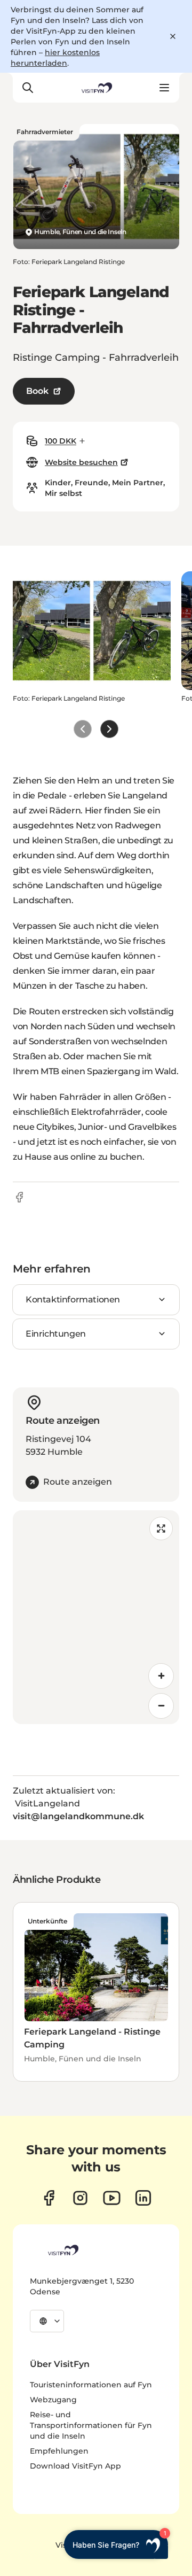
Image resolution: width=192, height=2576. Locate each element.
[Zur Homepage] (96, 88)
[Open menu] (164, 88)
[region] (96, 1617)
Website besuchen (81, 462)
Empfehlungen (59, 2451)
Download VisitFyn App (75, 2466)
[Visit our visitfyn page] (80, 2198)
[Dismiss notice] (173, 36)
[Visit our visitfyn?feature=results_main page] (112, 2198)
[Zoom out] (161, 1706)
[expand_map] (161, 1528)
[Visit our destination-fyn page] (143, 2198)
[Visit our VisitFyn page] (49, 2198)
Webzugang (53, 2400)
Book (37, 391)
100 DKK (61, 441)
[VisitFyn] (62, 2250)
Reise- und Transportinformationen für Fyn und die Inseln (91, 2425)
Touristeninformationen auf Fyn (91, 2385)
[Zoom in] (161, 1676)
